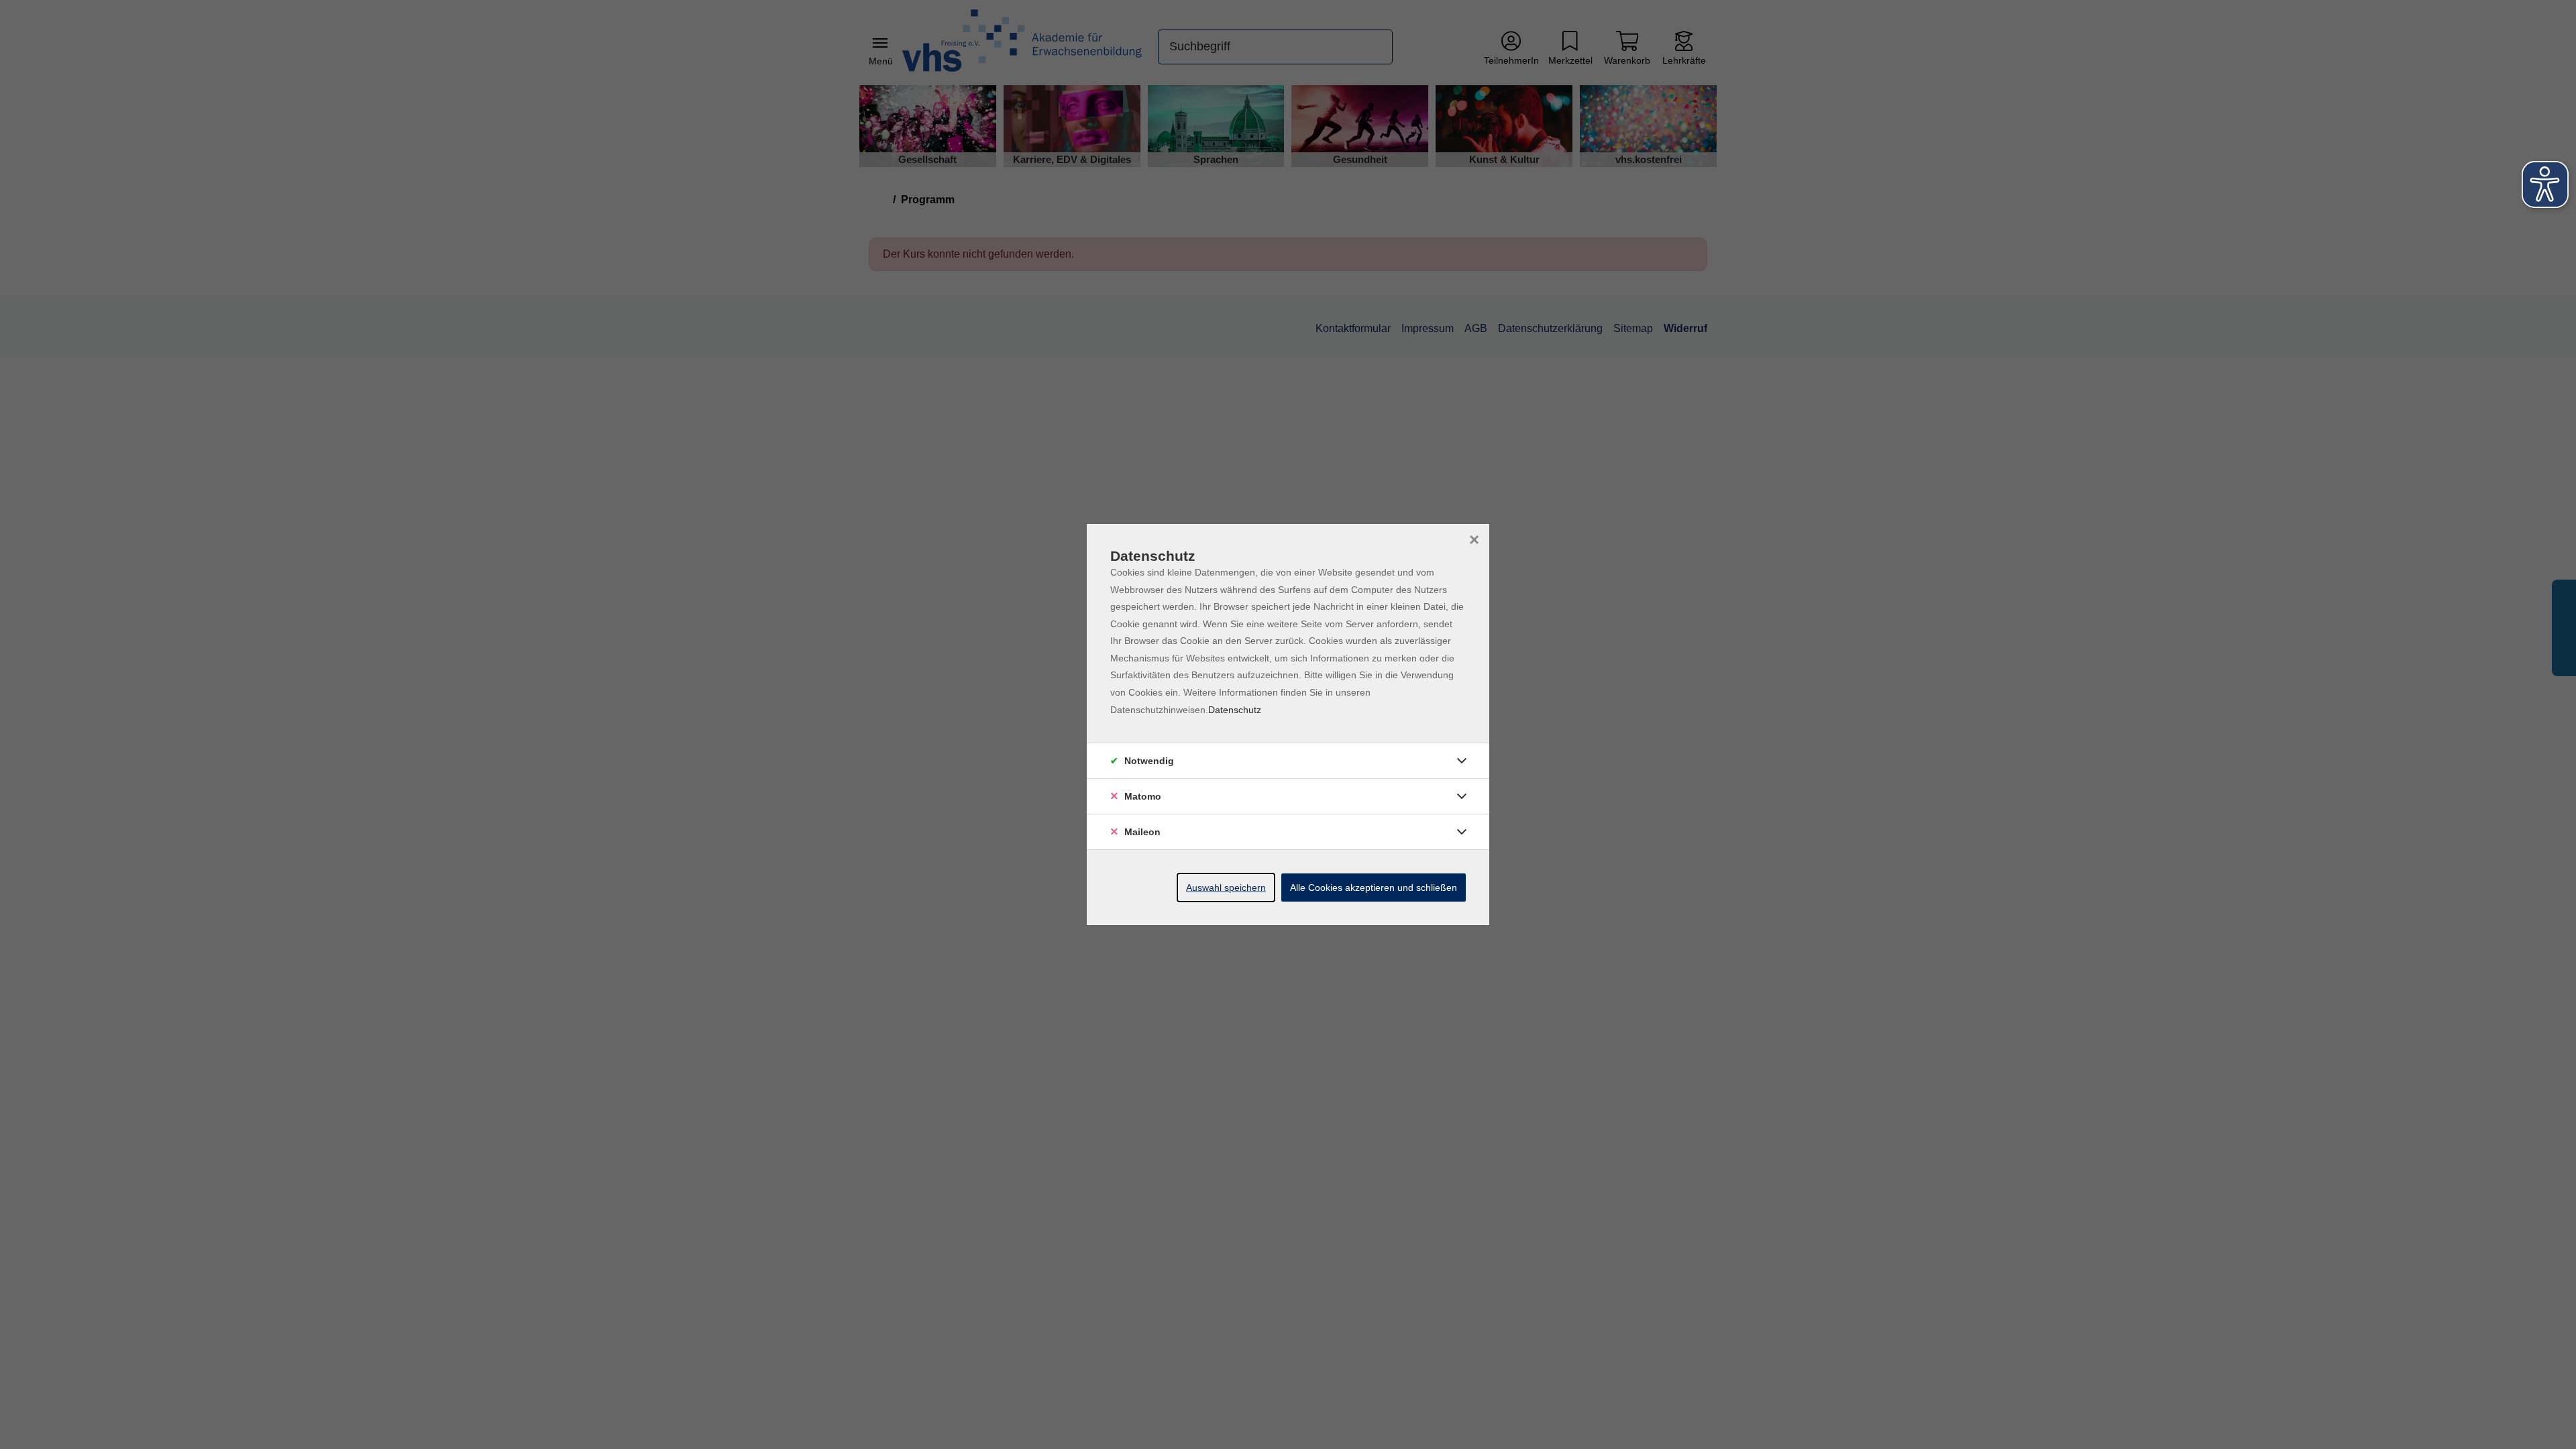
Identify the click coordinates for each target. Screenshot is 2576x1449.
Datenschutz (1235, 710)
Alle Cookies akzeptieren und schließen (1374, 888)
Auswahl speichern (1226, 888)
